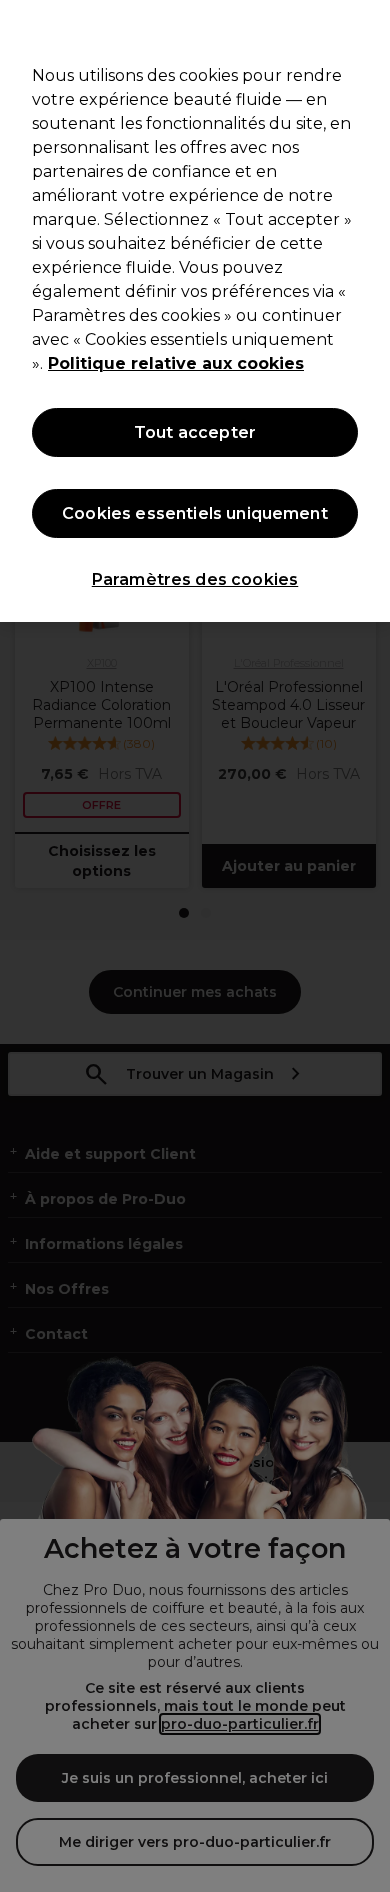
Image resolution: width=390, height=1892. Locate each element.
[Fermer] (366, 28)
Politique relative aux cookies (176, 363)
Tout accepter (195, 432)
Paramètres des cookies (195, 579)
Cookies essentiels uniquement (195, 513)
